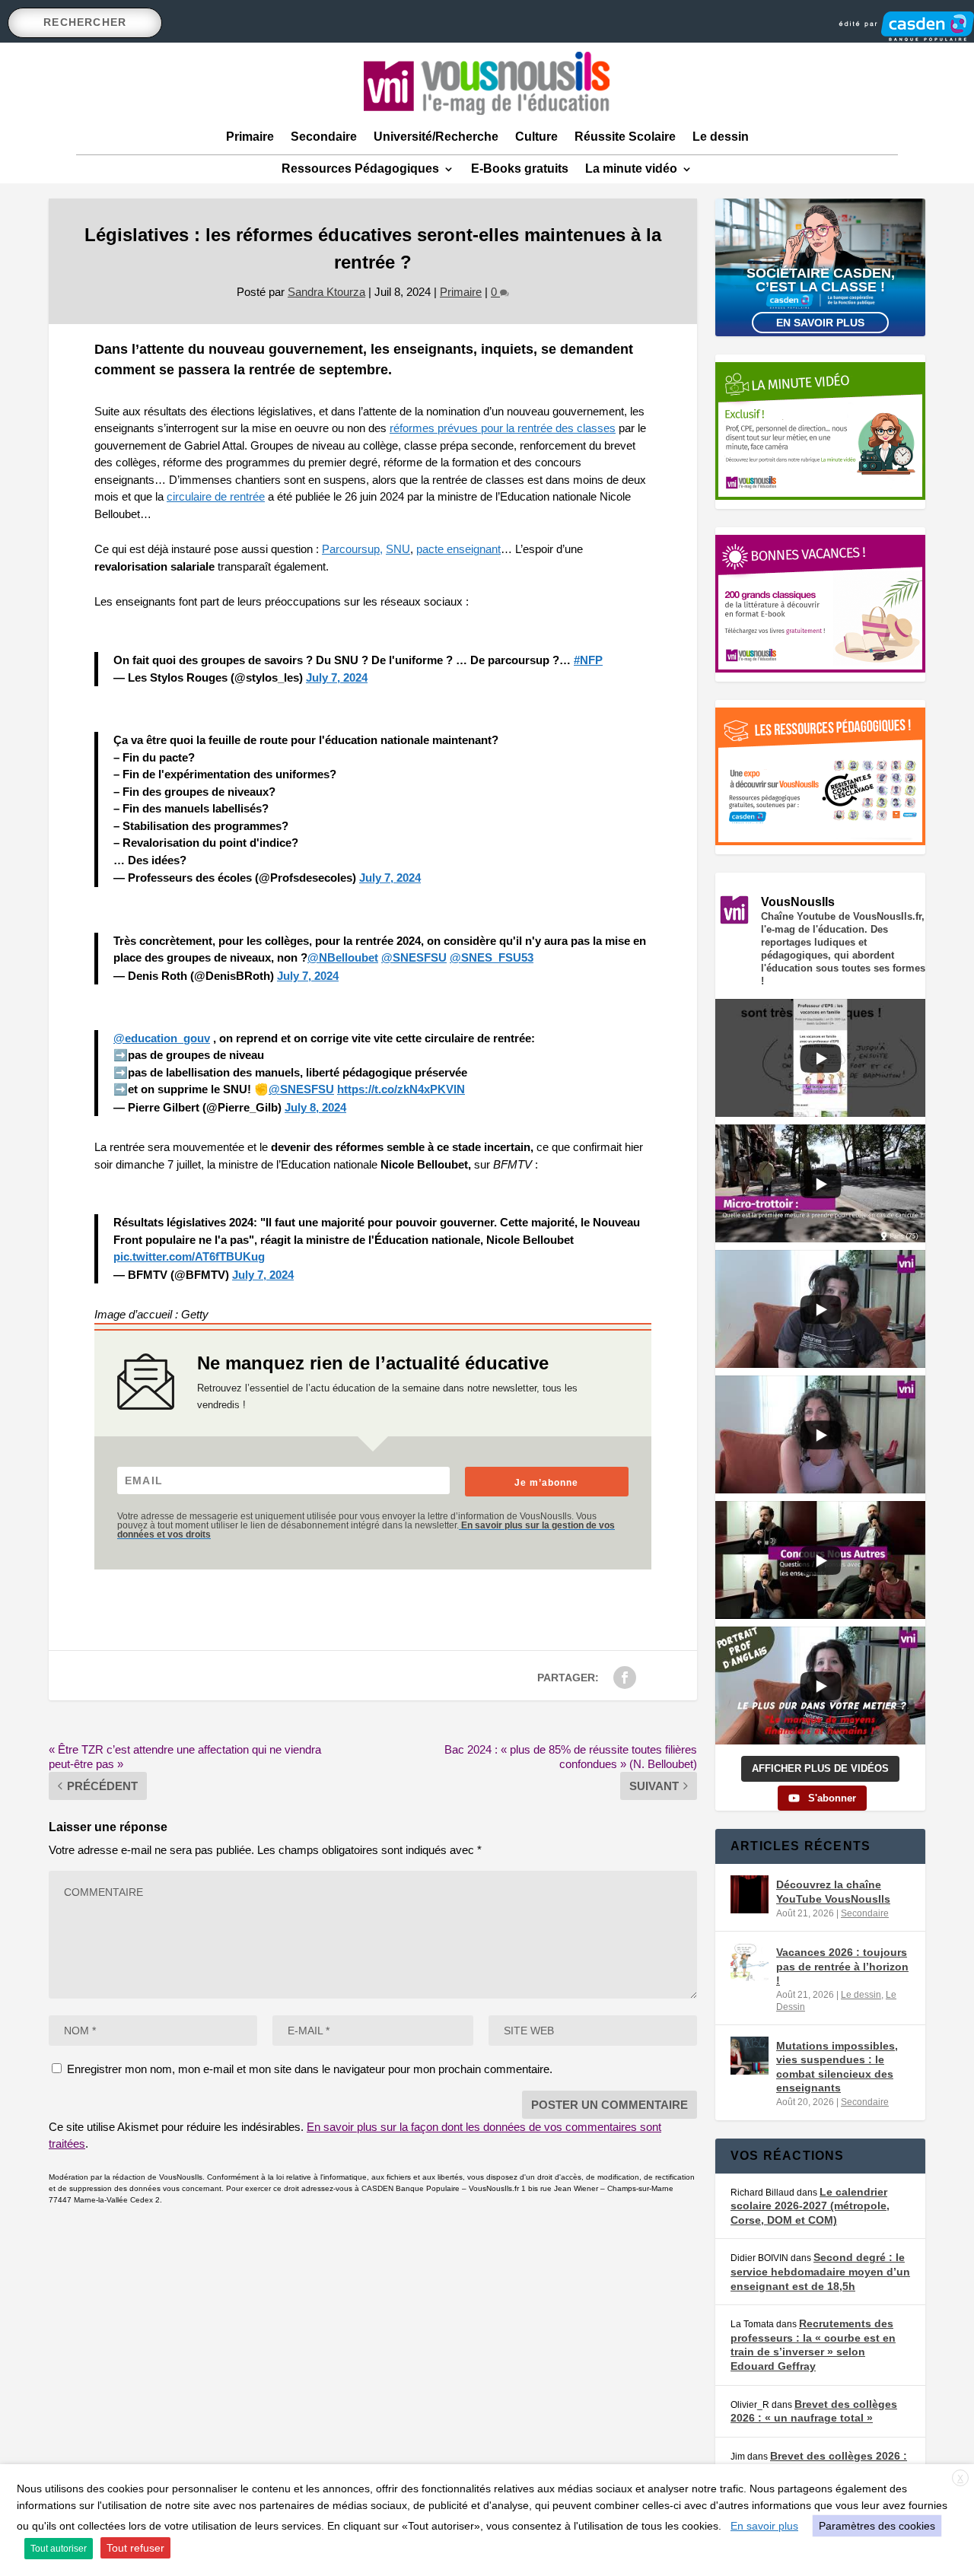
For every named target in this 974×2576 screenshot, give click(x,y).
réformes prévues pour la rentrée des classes (503, 428)
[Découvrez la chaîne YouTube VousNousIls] (750, 1894)
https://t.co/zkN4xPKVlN (401, 1089)
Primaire (250, 137)
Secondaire (324, 137)
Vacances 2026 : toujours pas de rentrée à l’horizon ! (842, 1966)
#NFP (588, 660)
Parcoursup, (352, 549)
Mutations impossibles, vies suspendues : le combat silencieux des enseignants (837, 2067)
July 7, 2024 (337, 677)
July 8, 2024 (315, 1107)
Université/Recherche (436, 137)
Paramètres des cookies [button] (877, 2526)
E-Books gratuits (520, 169)
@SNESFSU (414, 957)
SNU (398, 549)
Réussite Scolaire (625, 137)
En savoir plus (820, 323)
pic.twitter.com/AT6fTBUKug (189, 1256)
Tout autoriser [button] (59, 2549)
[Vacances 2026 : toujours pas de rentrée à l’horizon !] (750, 1962)
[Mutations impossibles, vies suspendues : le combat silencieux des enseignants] (750, 2056)
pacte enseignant (458, 549)
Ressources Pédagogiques (360, 169)
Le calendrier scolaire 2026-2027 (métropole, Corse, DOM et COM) (810, 2206)
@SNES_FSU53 (492, 957)
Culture (536, 137)
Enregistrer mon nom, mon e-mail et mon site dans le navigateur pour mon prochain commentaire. (310, 2069)
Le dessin (721, 137)
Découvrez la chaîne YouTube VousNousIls (833, 1891)
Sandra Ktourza (326, 292)
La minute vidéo (631, 169)
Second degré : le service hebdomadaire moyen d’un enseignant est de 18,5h (820, 2271)
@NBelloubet (343, 957)
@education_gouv (162, 1038)
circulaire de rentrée (216, 496)
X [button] (960, 2479)
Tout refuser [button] (135, 2548)
